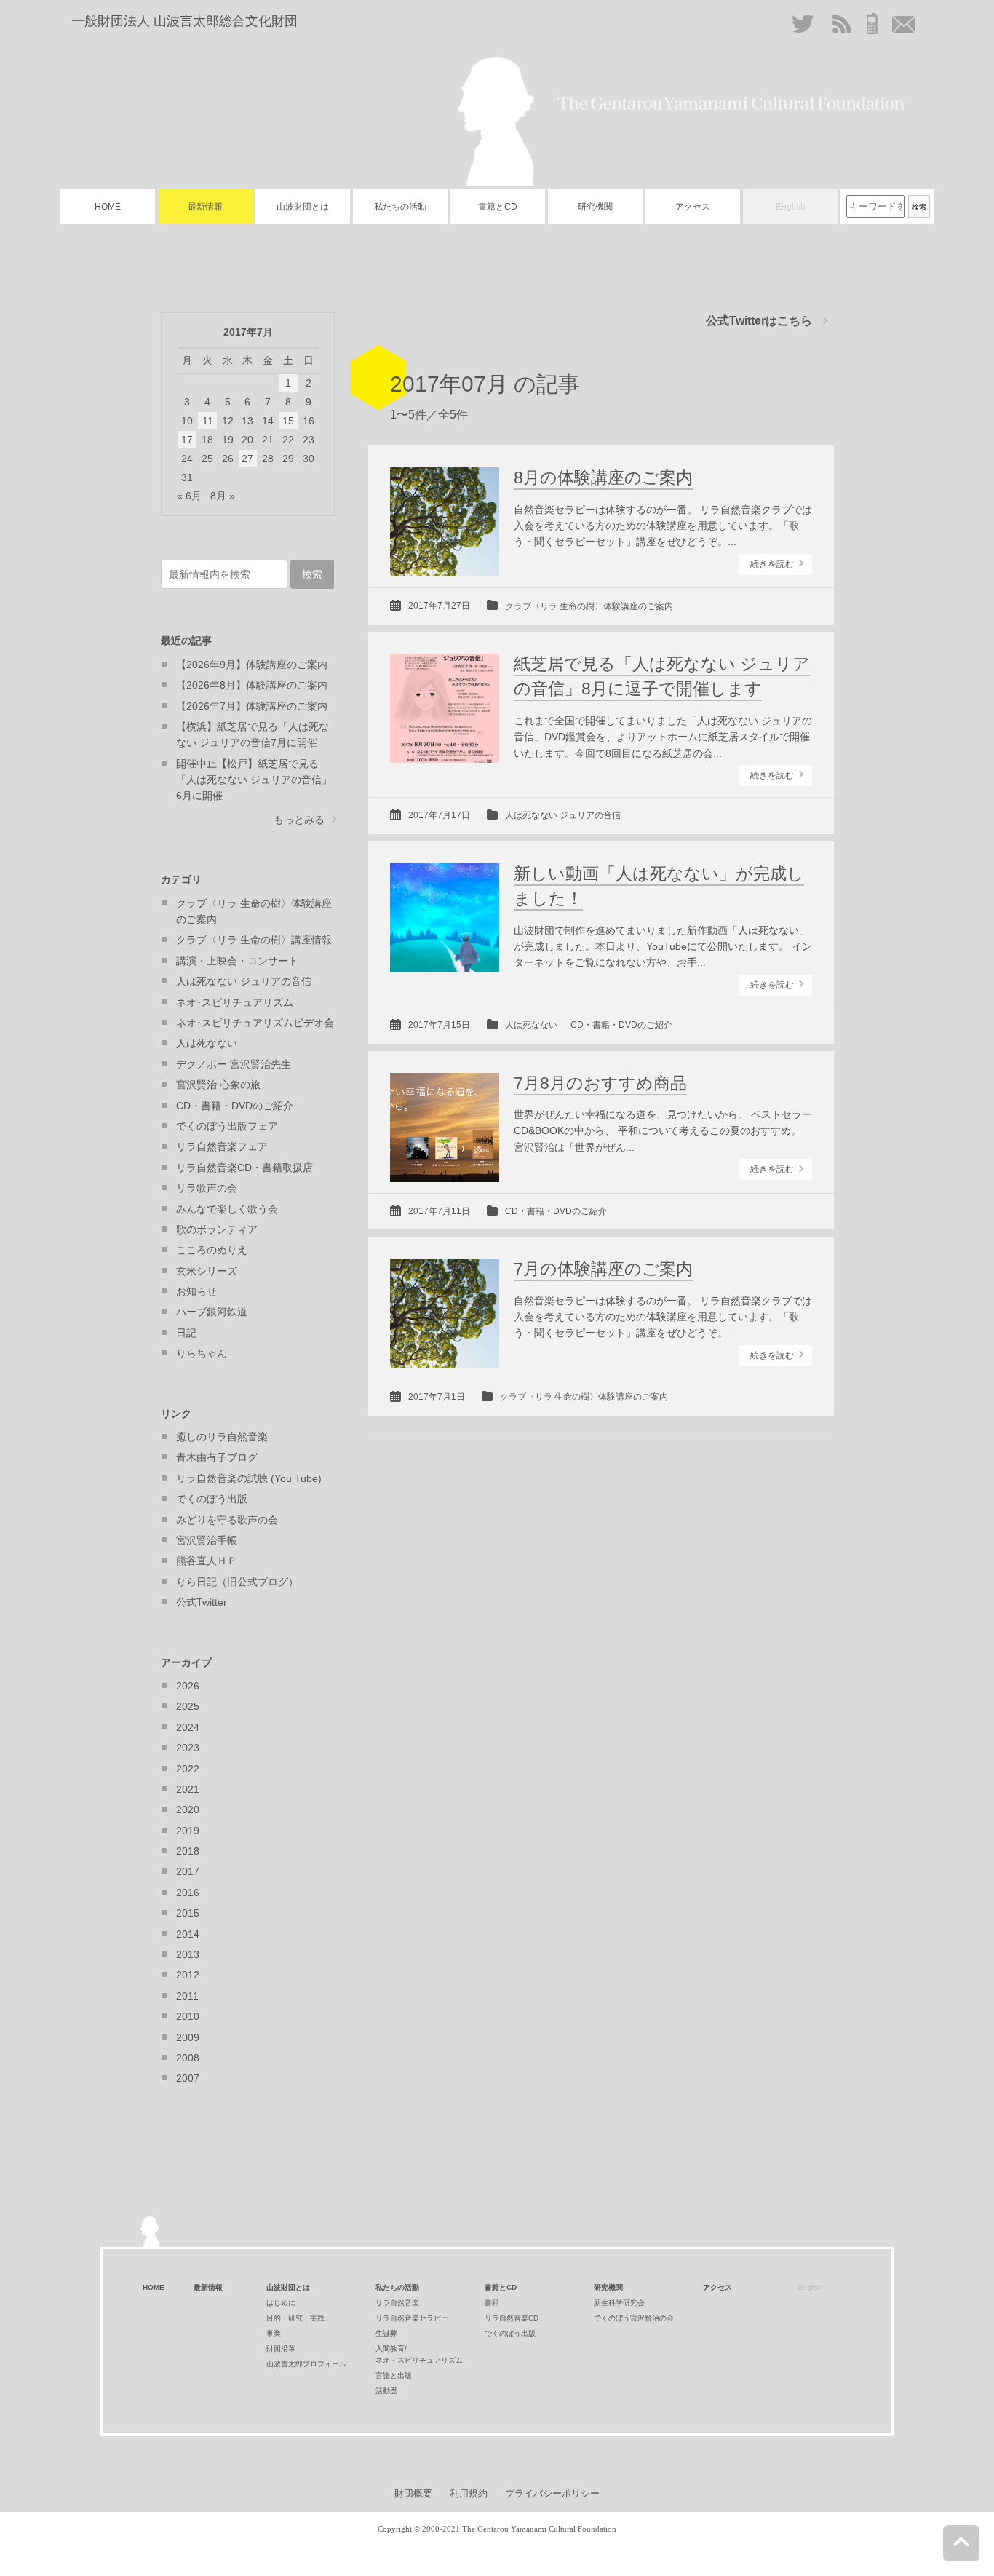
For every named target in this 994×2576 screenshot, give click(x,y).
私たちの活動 (400, 207)
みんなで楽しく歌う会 (227, 1209)
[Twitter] (804, 29)
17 (187, 440)
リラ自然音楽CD (512, 2318)
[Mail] (904, 24)
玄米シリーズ (207, 1271)
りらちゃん (202, 1353)
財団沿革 (281, 2349)
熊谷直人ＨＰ (207, 1561)
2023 (188, 1748)
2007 (188, 2078)
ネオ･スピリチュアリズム (235, 1002)
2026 (188, 1686)
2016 (188, 1893)
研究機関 (595, 207)
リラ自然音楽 (397, 2303)
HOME (108, 207)
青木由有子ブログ (217, 1457)
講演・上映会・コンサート (237, 961)
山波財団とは (303, 207)
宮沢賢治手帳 (207, 1540)
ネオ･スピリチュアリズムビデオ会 (255, 1023)
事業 (274, 2333)
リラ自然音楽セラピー (412, 2318)
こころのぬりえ (212, 1250)
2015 (188, 1913)
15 (288, 421)
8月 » (223, 496)
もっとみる (299, 820)
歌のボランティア (217, 1229)
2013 (188, 1954)
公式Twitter (202, 1602)
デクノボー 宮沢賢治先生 (234, 1064)
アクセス (693, 207)
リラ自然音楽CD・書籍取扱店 (244, 1168)
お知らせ (196, 1291)
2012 (188, 1975)
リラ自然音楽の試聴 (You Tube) (249, 1478)
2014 (188, 1934)
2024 (188, 1727)
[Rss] (842, 24)
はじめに (281, 2303)
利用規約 (469, 2493)
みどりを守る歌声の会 (227, 1520)
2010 (188, 2016)
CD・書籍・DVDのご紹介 (621, 1025)
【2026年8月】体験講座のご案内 (252, 685)
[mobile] (872, 23)
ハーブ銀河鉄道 (212, 1312)
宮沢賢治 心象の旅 (218, 1085)
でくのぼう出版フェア (227, 1126)
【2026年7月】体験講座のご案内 (252, 706)
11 (208, 421)
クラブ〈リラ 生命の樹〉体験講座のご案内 (589, 606)
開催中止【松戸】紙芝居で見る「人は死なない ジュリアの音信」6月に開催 (254, 780)
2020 (188, 1810)
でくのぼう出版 (212, 1499)
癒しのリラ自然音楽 (222, 1437)
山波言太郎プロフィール (306, 2364)
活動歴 (386, 2391)
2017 (188, 1871)
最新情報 (205, 207)
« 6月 (189, 496)
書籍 (492, 2303)
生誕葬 (386, 2333)
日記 (186, 1333)
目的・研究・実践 (295, 2318)
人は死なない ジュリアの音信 (563, 815)
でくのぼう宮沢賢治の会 (634, 2318)
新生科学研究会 (619, 2303)
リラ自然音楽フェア (222, 1146)
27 (247, 459)
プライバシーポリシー (552, 2493)
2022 (188, 1769)
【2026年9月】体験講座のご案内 (252, 665)
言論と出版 (394, 2375)
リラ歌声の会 (207, 1188)
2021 (188, 1789)
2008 (188, 2058)
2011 (187, 1996)
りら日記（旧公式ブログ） (237, 1582)
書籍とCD (498, 207)
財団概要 (413, 2493)
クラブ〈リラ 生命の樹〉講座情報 (254, 940)
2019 (188, 1831)
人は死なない (531, 1025)
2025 (188, 1706)
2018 (188, 1851)
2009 (188, 2037)
